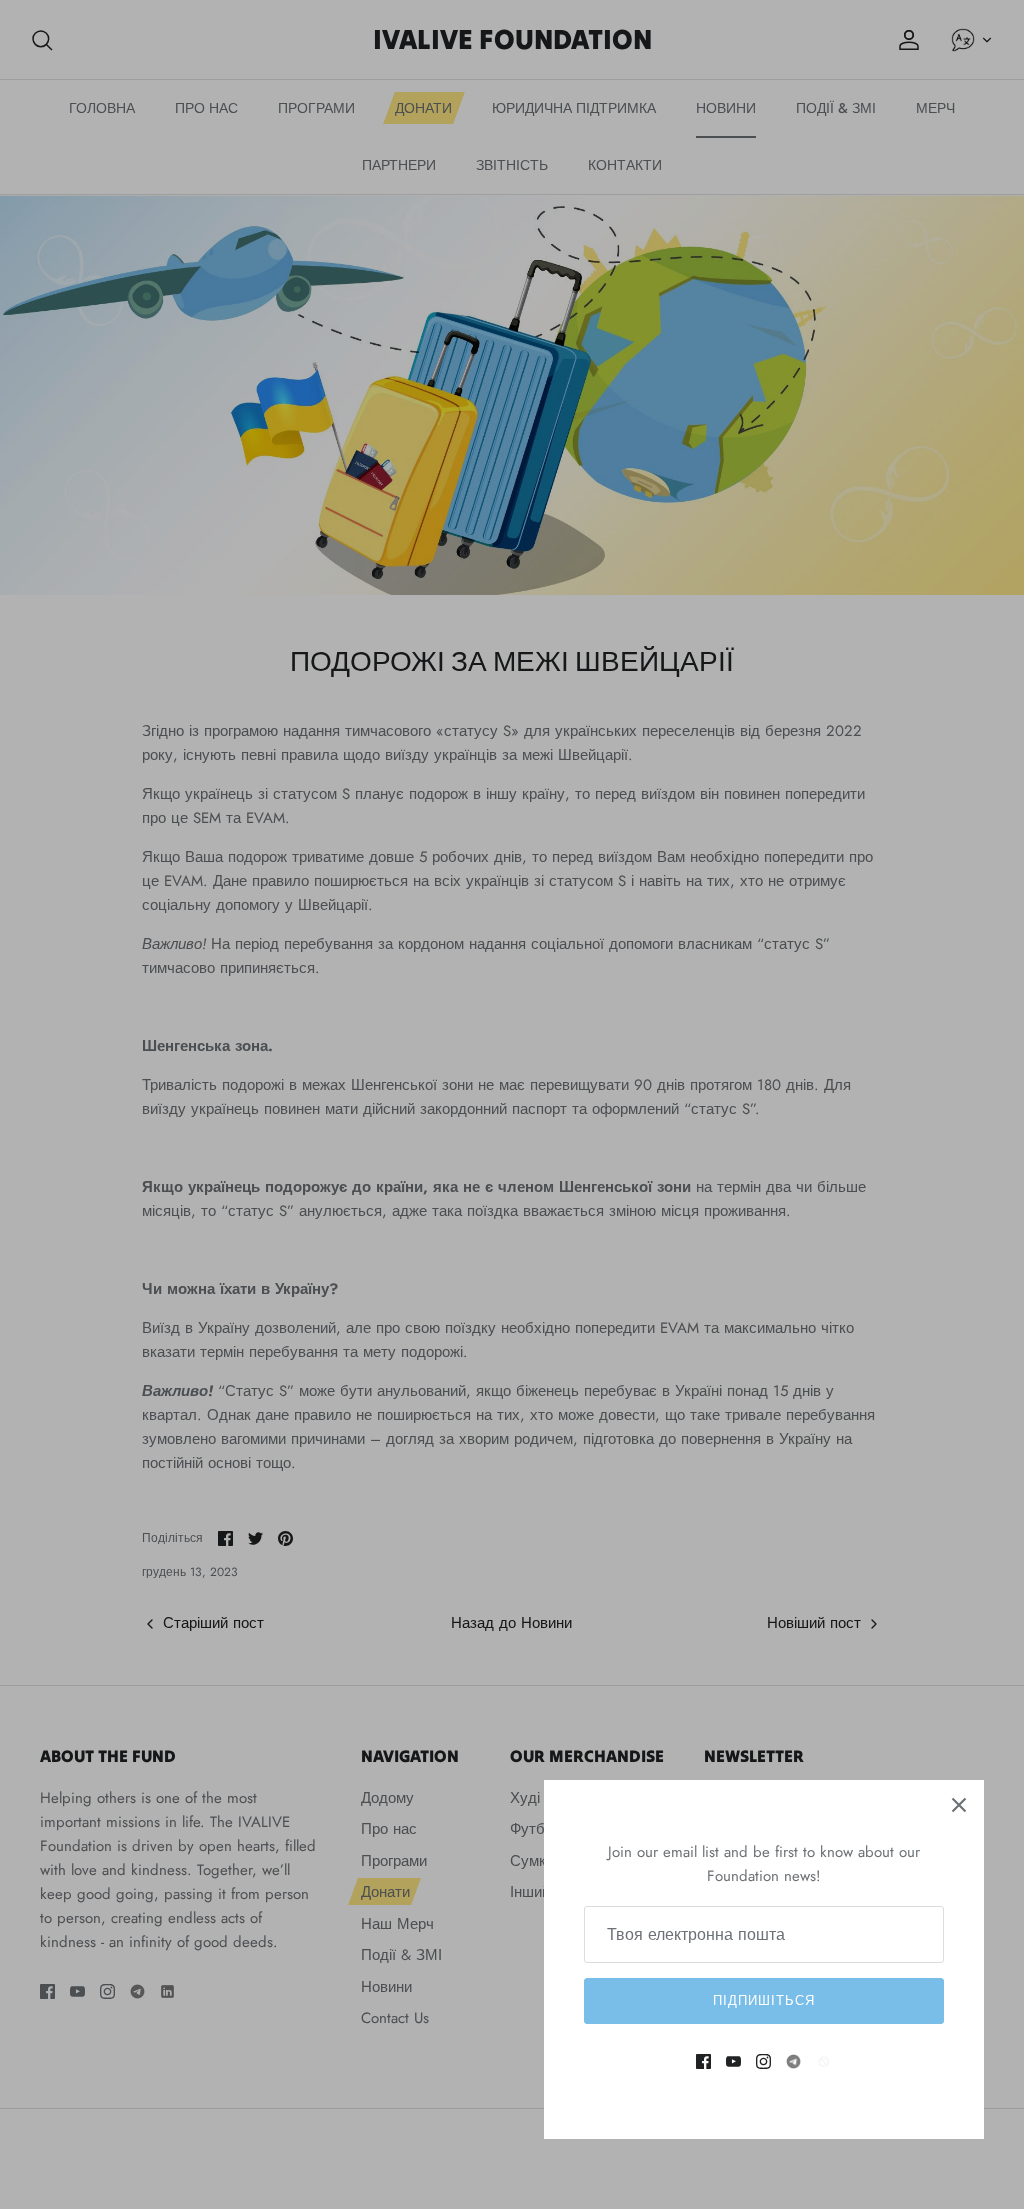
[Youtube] (733, 2061)
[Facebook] (703, 2061)
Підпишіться (764, 2000)
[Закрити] (959, 1805)
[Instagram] (763, 2061)
